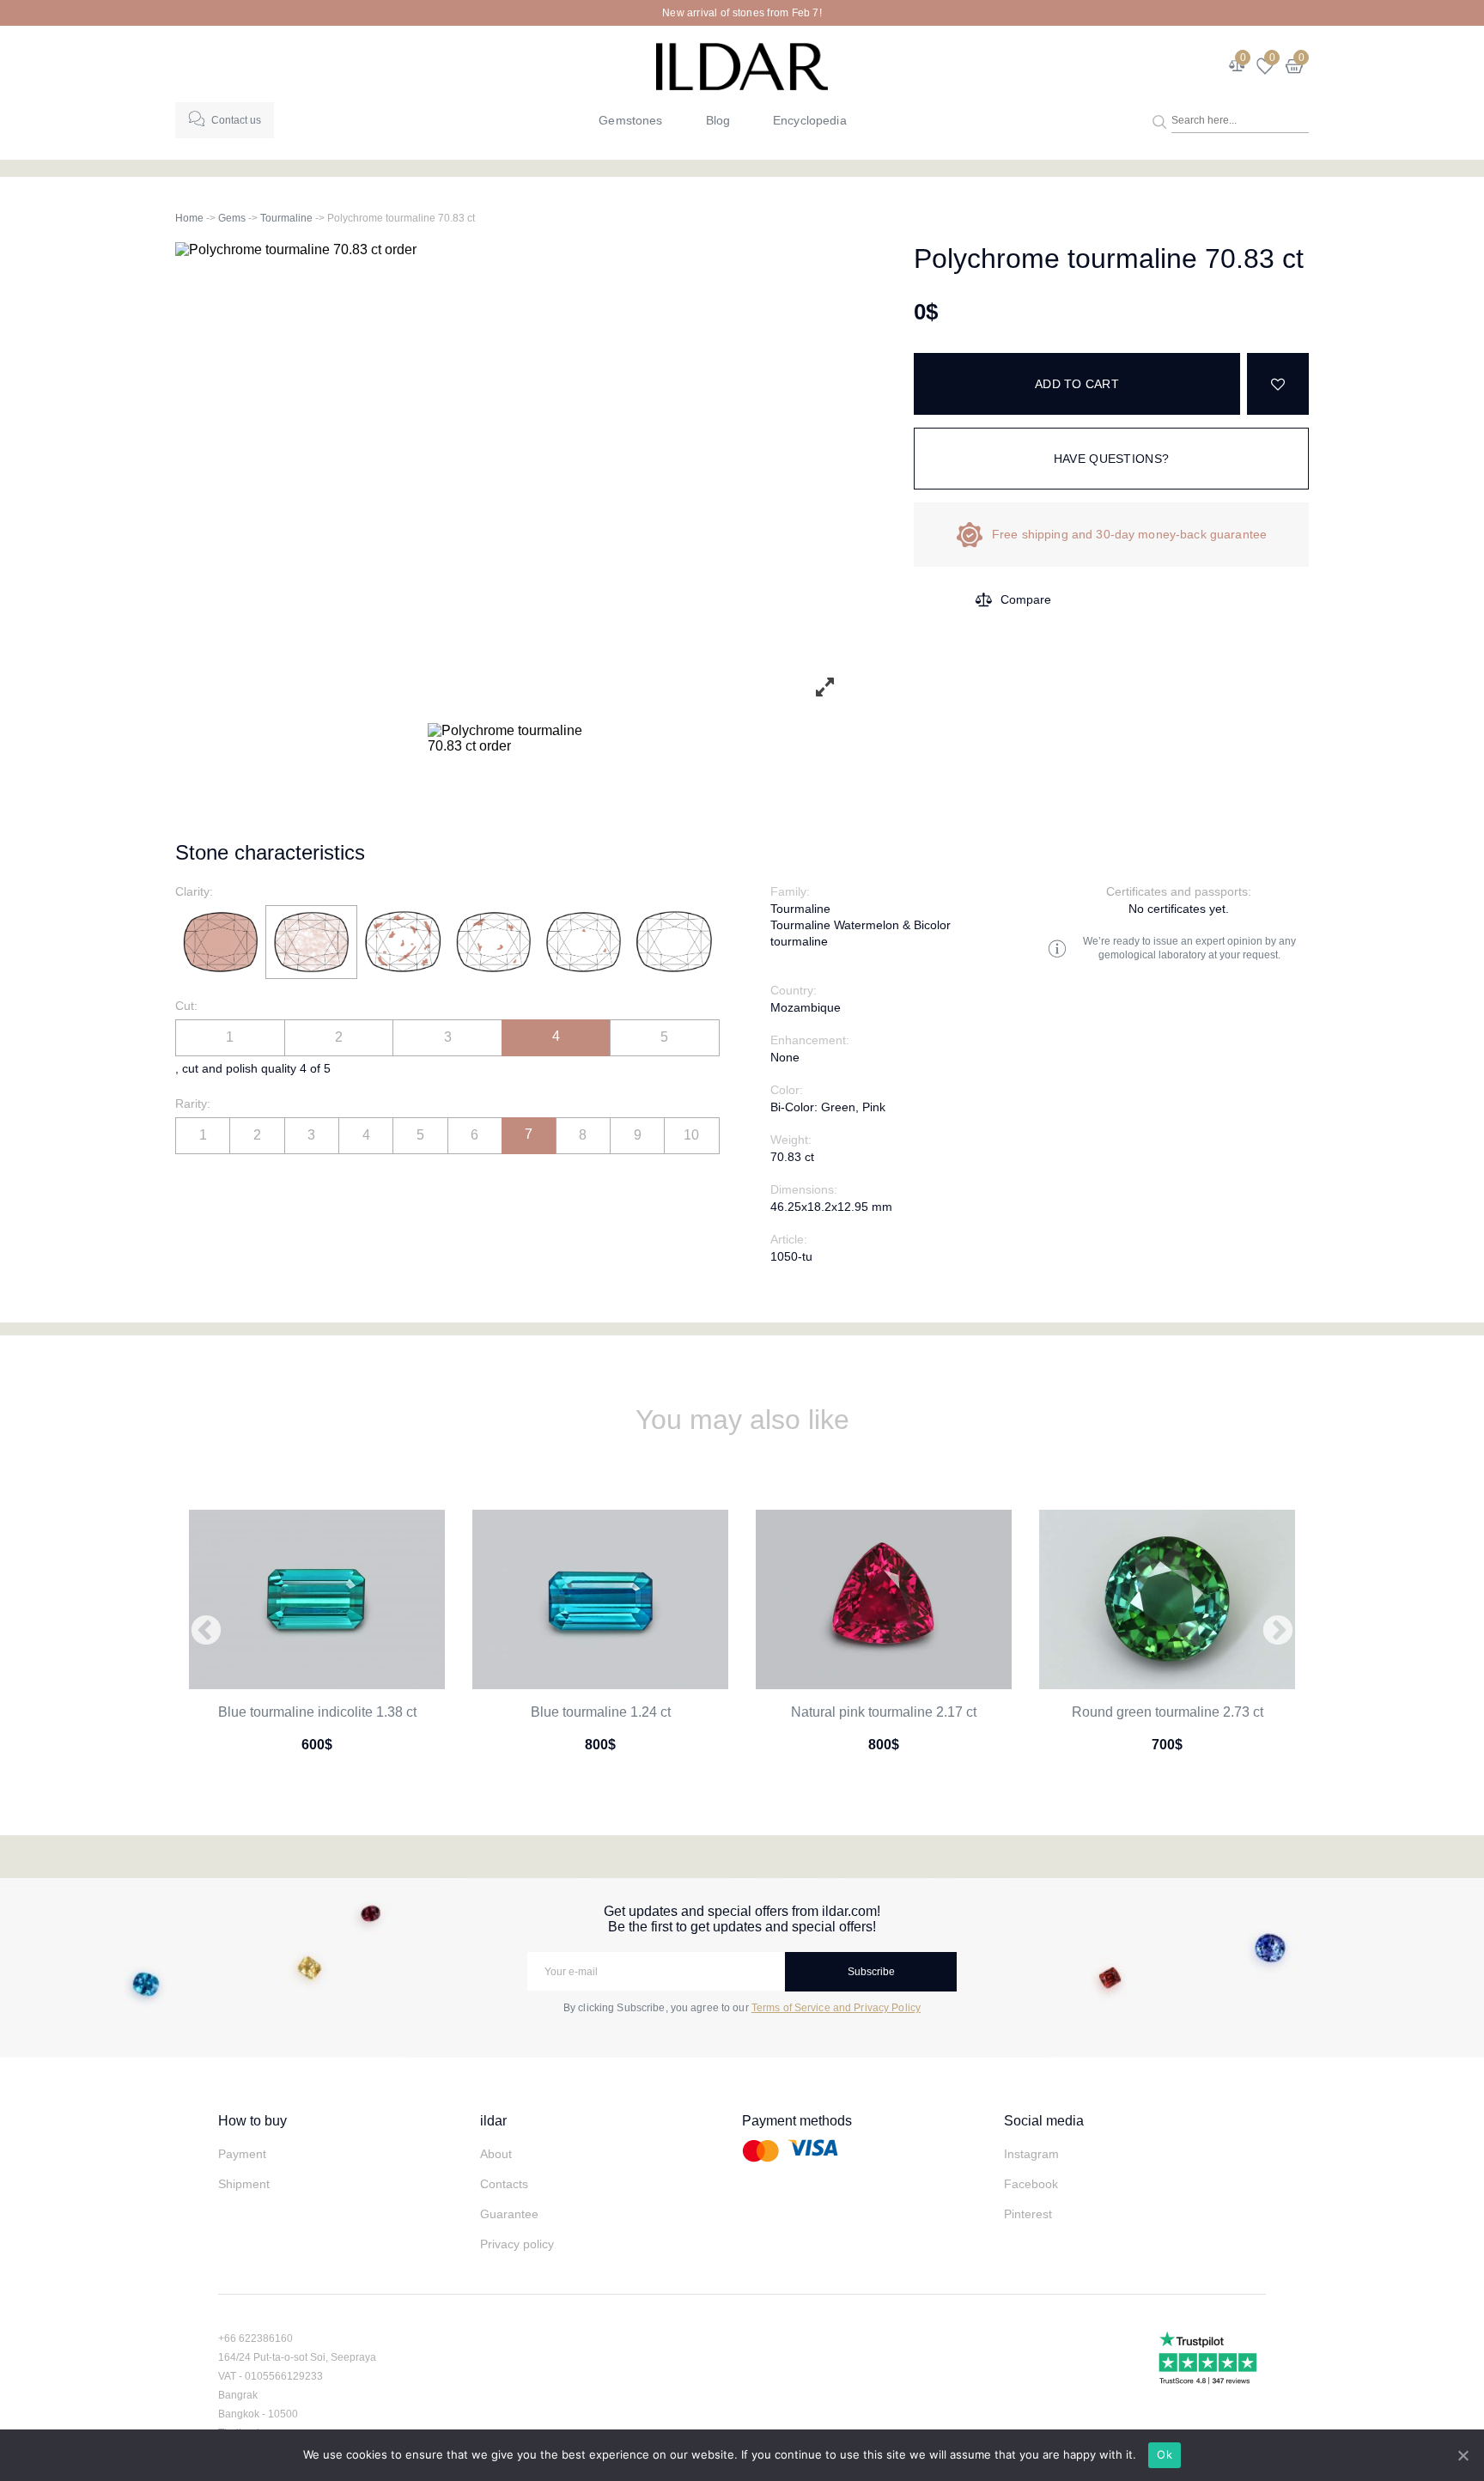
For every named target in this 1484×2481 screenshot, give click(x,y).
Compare (1026, 599)
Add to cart (1077, 384)
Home (189, 218)
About (496, 2154)
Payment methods (797, 2121)
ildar (493, 2121)
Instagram (1031, 2154)
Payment (242, 2154)
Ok (1165, 2454)
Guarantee (509, 2214)
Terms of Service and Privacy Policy (836, 2008)
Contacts (504, 2184)
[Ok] (1463, 2455)
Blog (718, 120)
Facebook (1031, 2184)
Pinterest (1028, 2214)
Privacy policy (517, 2244)
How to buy (252, 2121)
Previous (206, 1632)
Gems (232, 218)
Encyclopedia (810, 120)
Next (1278, 1632)
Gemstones (630, 120)
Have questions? (1111, 459)
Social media (1044, 2121)
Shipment (244, 2184)
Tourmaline (286, 218)
